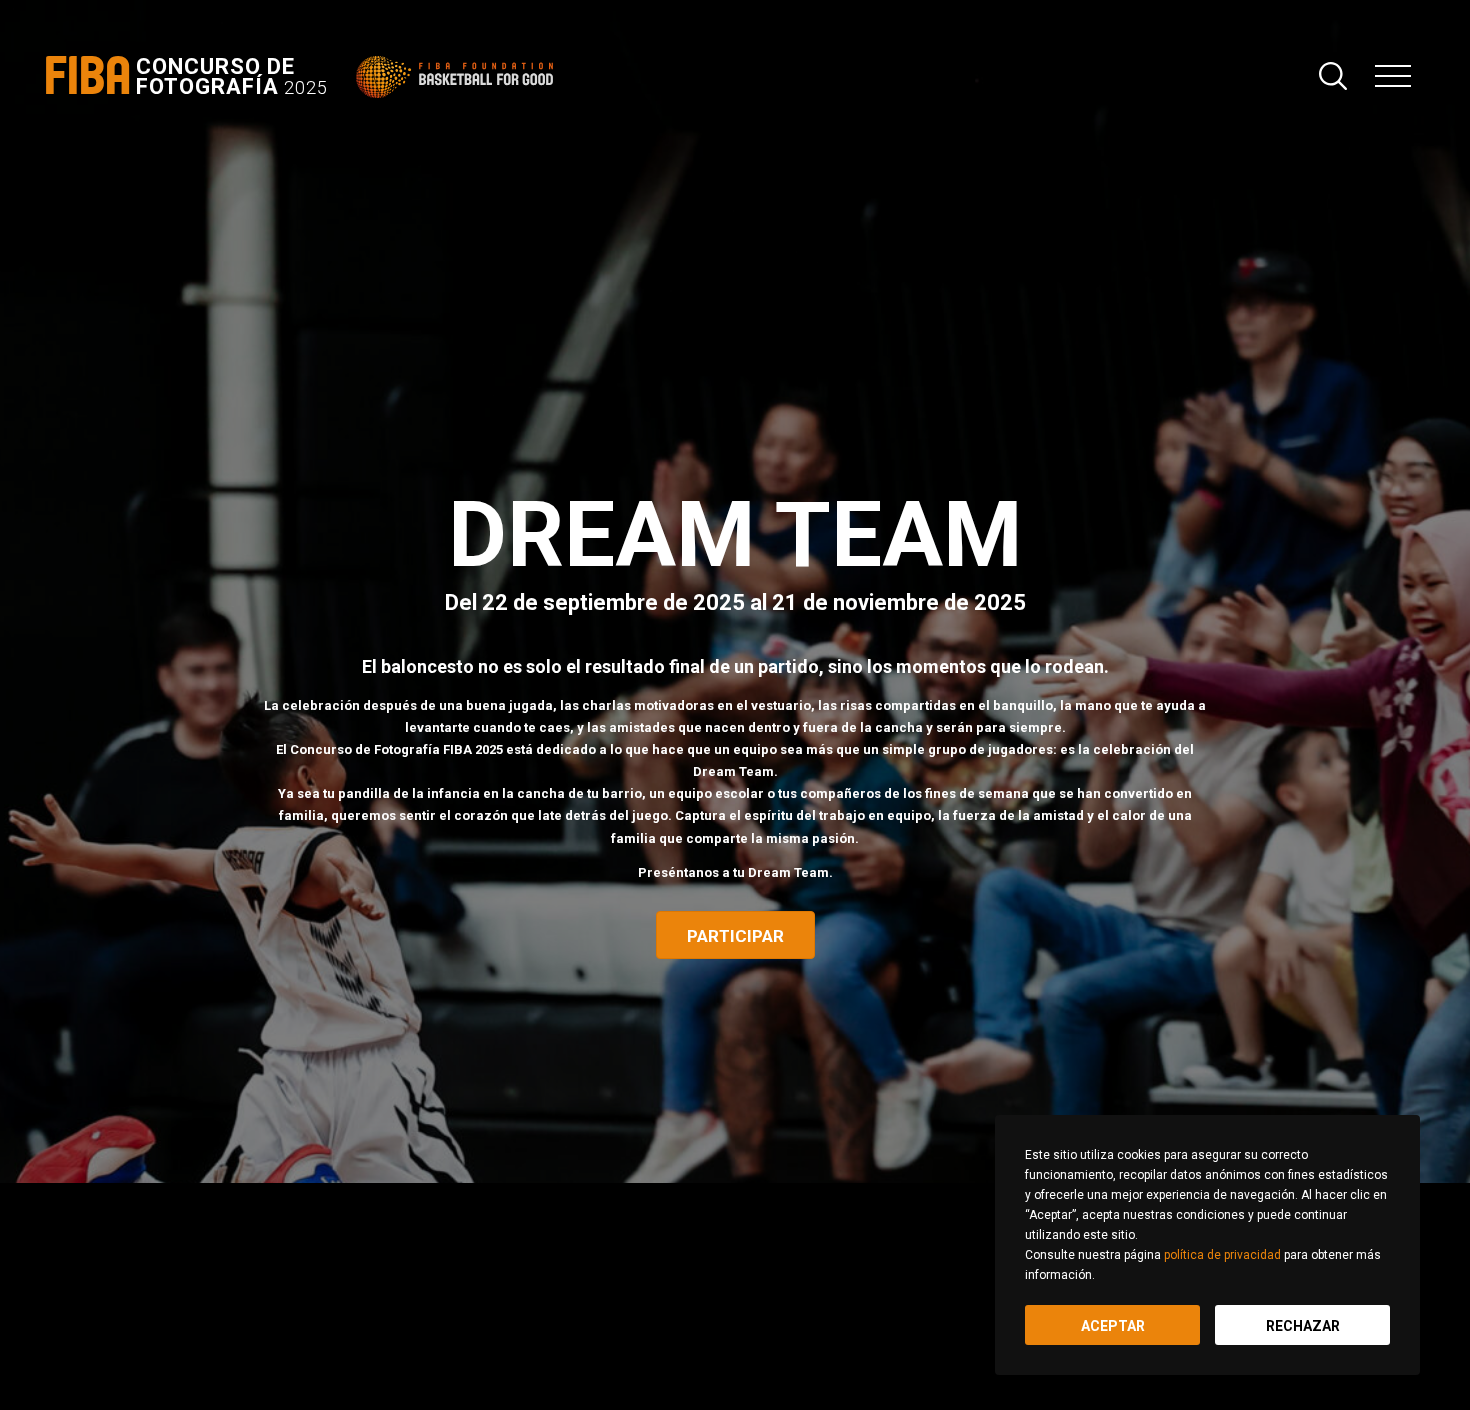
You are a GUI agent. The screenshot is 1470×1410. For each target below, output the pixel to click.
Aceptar (1113, 1326)
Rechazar (1303, 1326)
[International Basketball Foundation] (458, 77)
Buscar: (1333, 76)
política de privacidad (1222, 1255)
